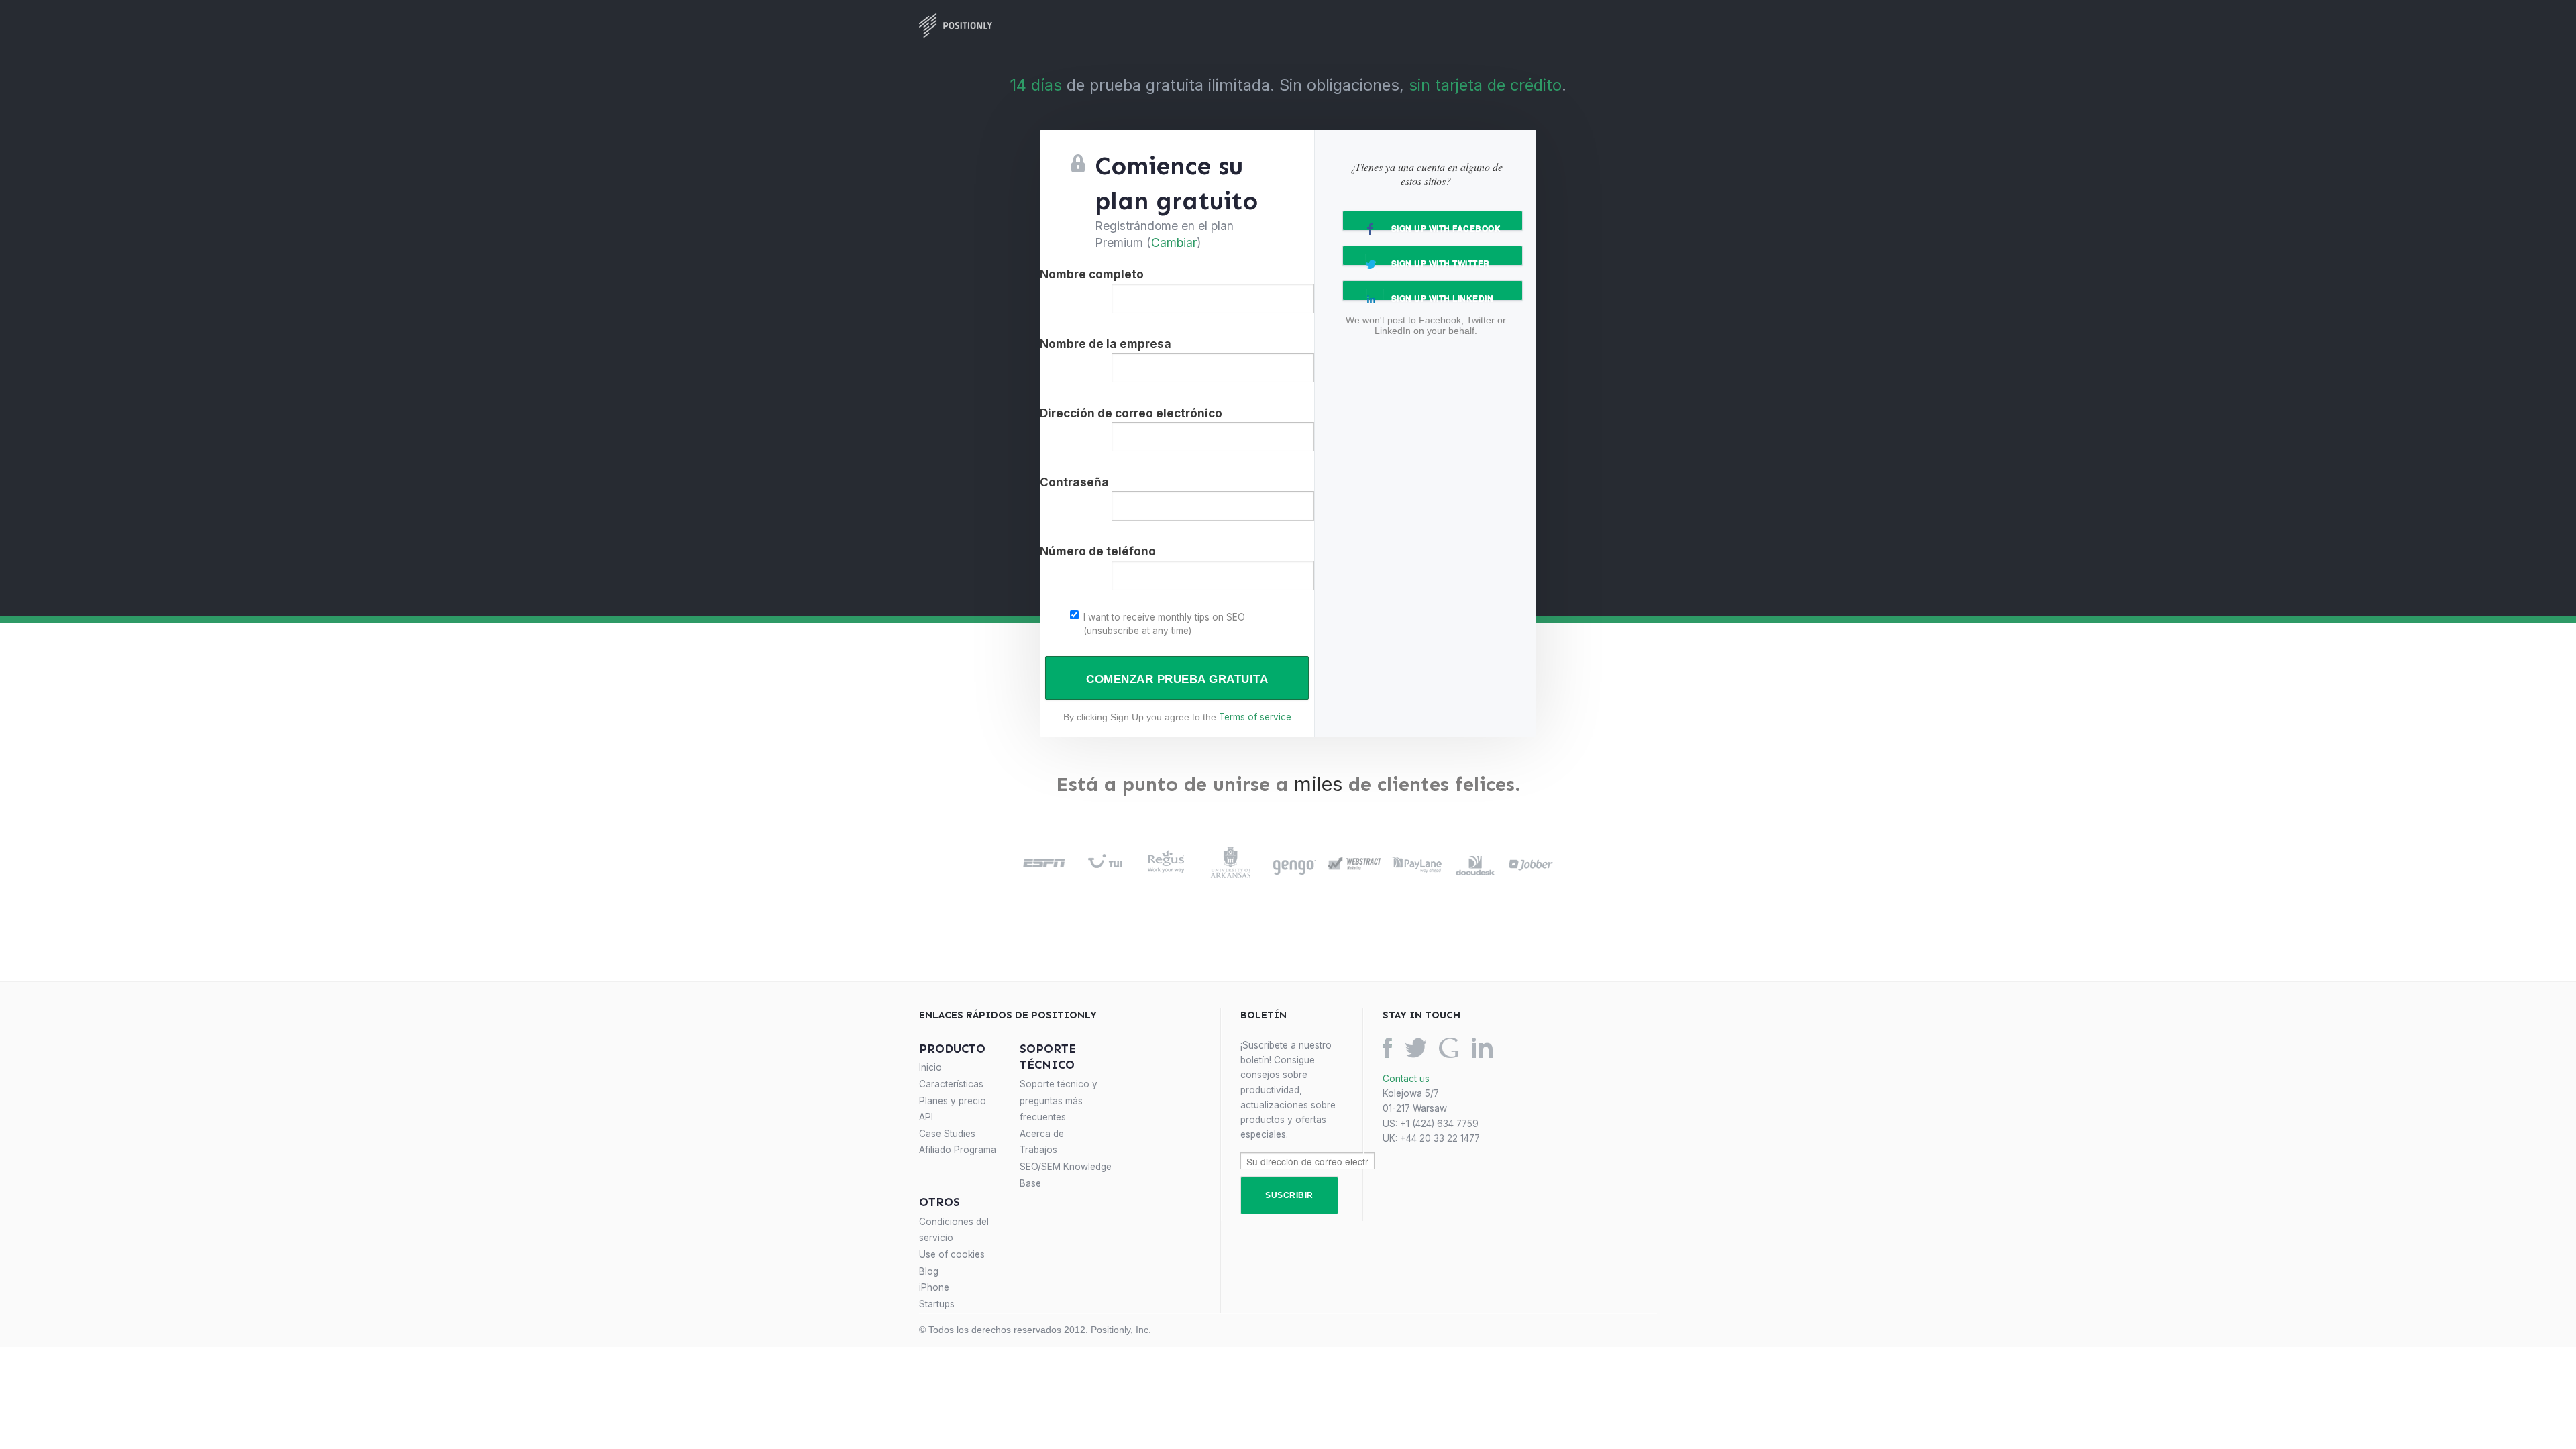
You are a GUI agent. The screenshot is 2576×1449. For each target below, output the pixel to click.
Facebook (1387, 1048)
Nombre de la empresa (1106, 344)
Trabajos (1038, 1150)
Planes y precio (953, 1101)
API (926, 1117)
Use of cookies (952, 1254)
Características (951, 1084)
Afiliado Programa (958, 1150)
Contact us (1406, 1079)
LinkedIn (1482, 1048)
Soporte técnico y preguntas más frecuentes (1059, 1101)
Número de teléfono (1098, 551)
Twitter (1415, 1048)
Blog (929, 1271)
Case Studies (947, 1134)
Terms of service (1255, 717)
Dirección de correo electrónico (1131, 413)
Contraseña (1074, 482)
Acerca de (1042, 1134)
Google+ (1449, 1048)
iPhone (934, 1287)
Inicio (930, 1067)
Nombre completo (1092, 274)
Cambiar (1174, 243)
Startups (937, 1304)
